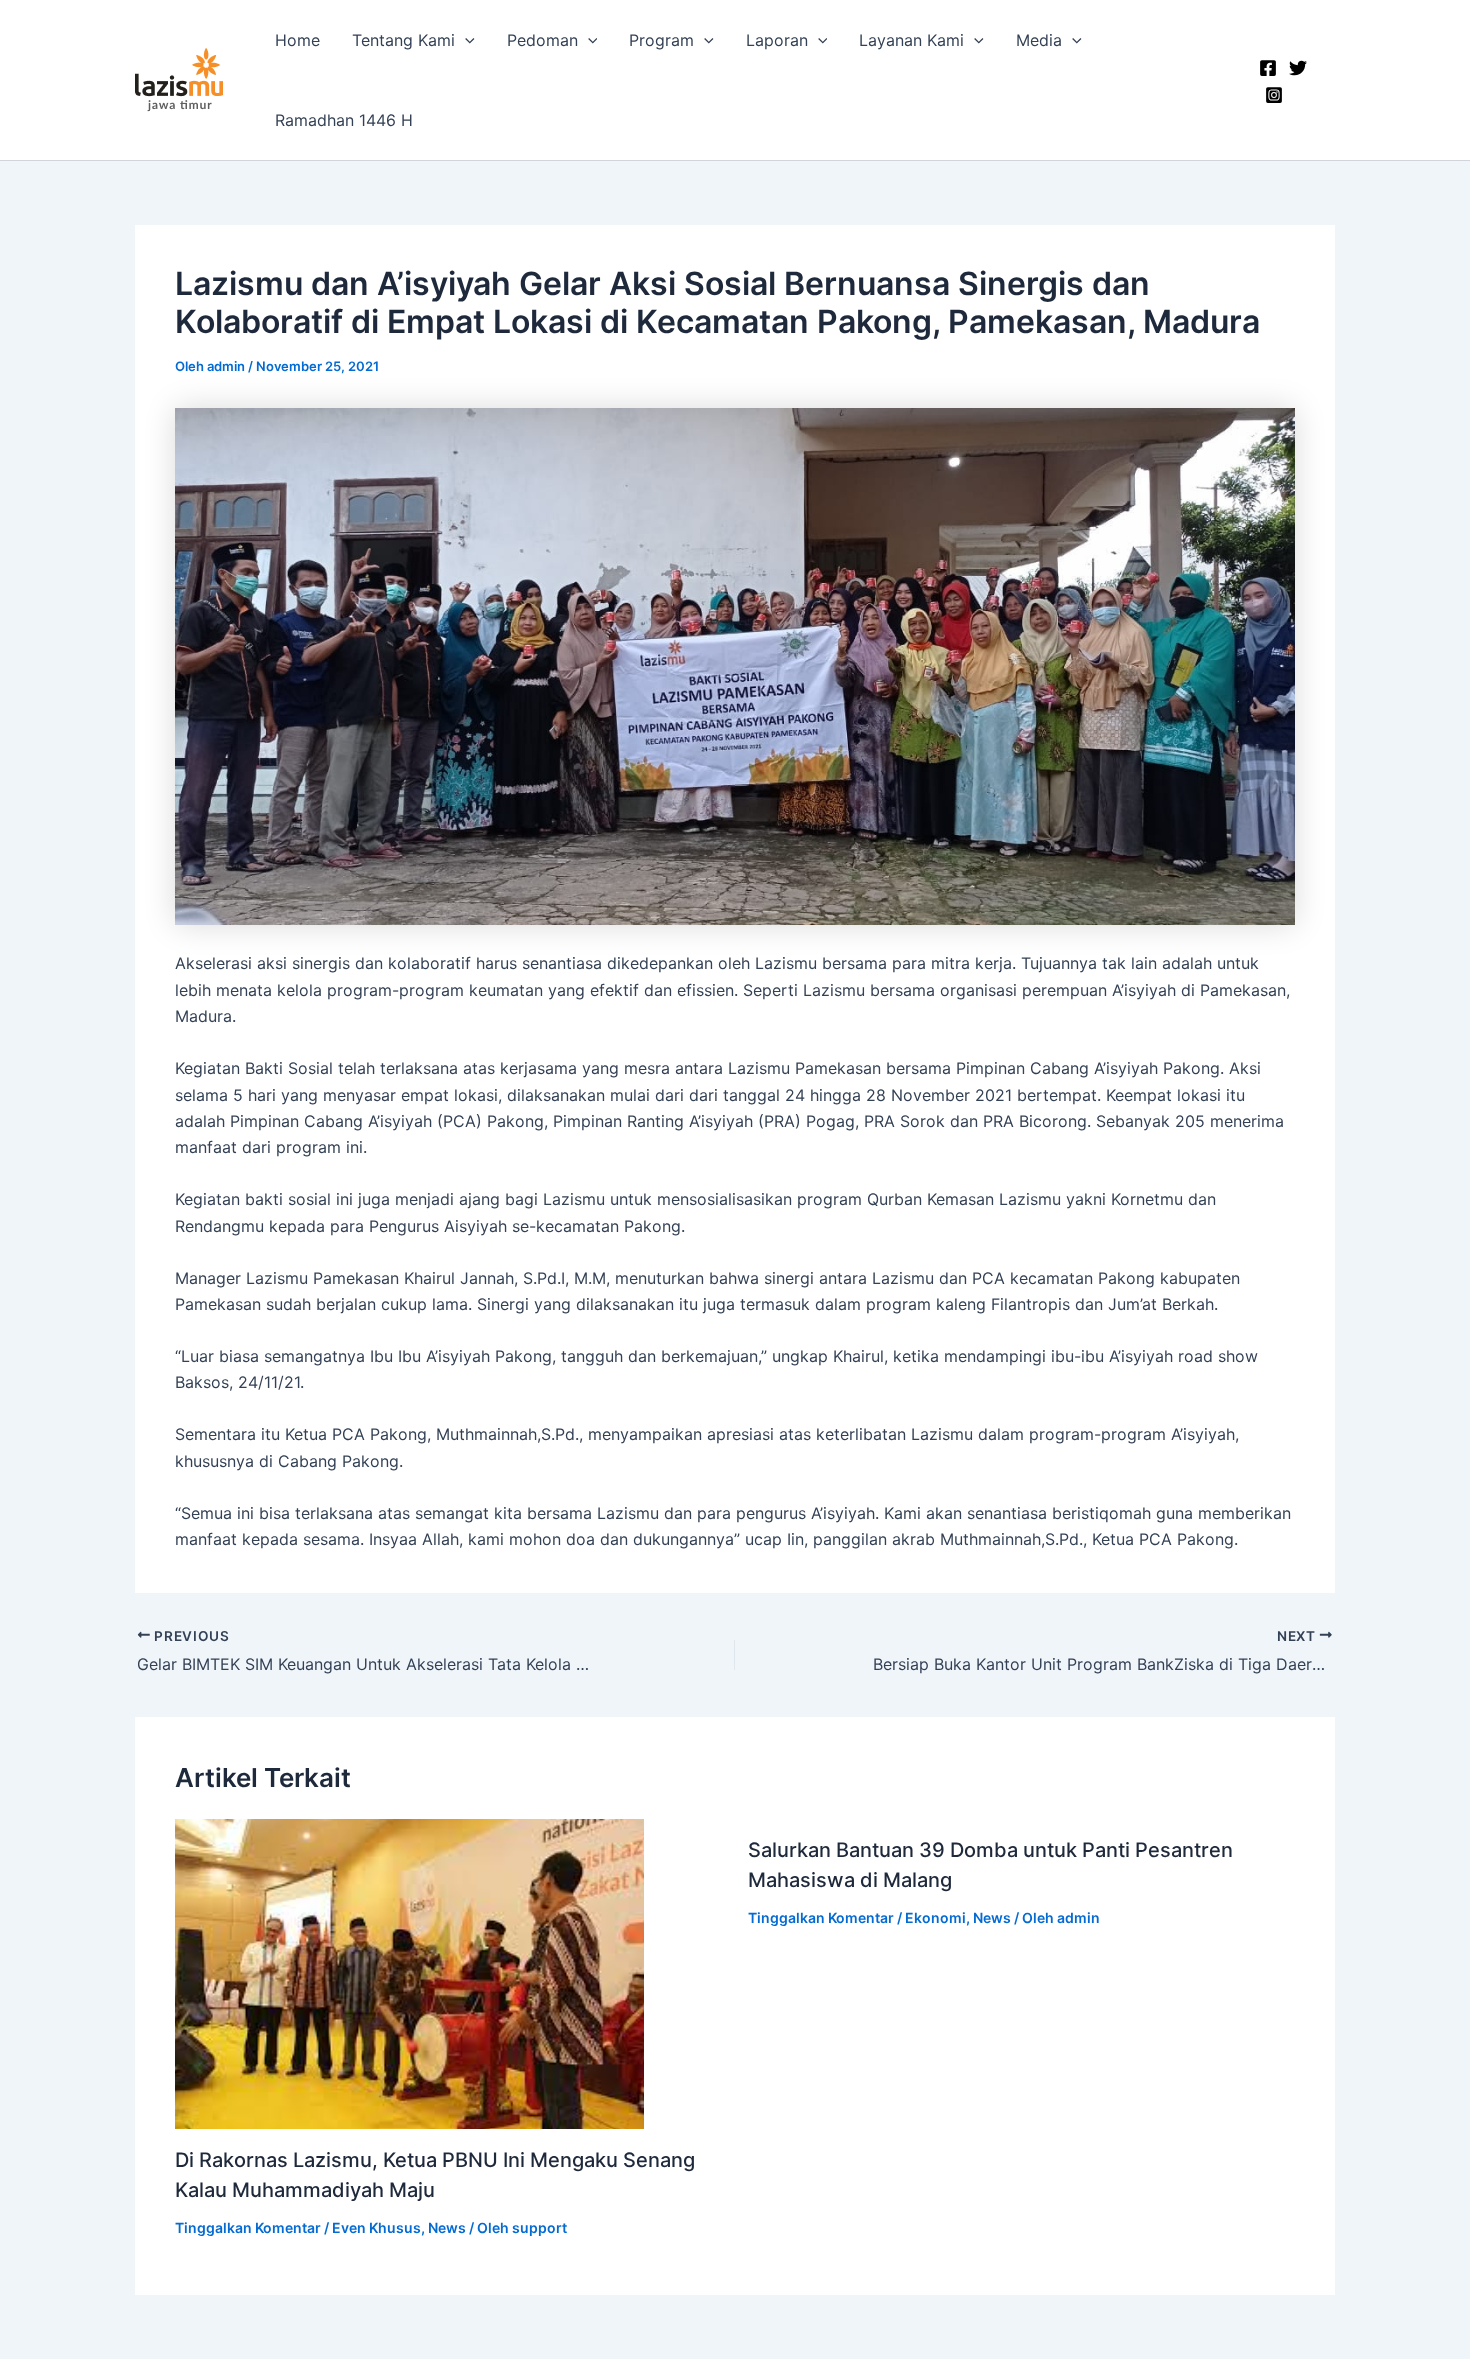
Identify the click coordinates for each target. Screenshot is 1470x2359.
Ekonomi (935, 1917)
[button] (465, 40)
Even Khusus (376, 2227)
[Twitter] (1298, 68)
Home (297, 40)
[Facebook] (1268, 68)
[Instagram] (1274, 95)
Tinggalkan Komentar (248, 2227)
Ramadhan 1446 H (344, 120)
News (447, 2227)
